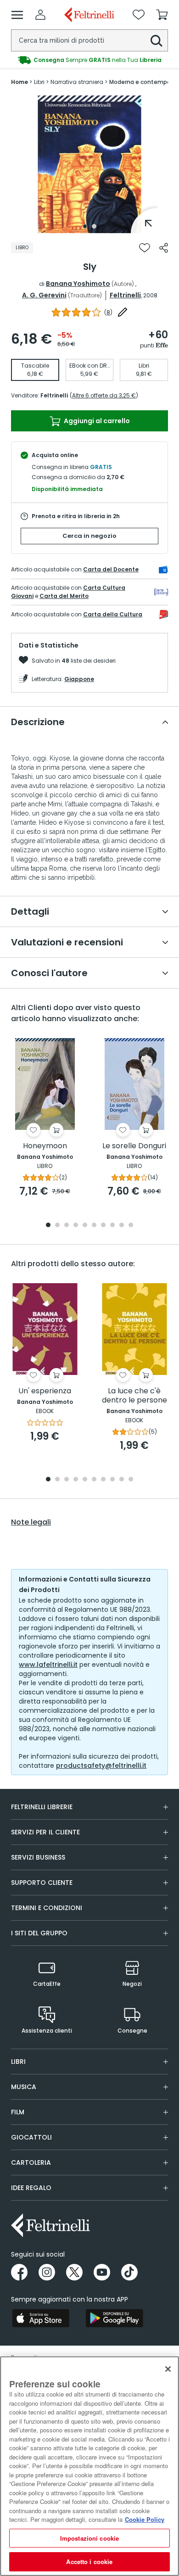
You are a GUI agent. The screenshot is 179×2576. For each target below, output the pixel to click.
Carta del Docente (111, 569)
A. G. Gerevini (44, 295)
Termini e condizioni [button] (47, 1908)
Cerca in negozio (89, 536)
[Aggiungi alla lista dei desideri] (145, 248)
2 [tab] (94, 226)
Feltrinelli (125, 295)
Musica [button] (24, 2087)
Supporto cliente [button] (42, 1883)
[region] (89, 2466)
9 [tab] (122, 1226)
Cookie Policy (145, 2519)
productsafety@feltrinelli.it (101, 1766)
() (108, 312)
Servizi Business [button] (38, 1857)
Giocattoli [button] (31, 2137)
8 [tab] (112, 1226)
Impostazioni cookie (89, 2538)
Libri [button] (18, 2062)
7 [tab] (103, 1226)
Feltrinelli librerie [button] (42, 1807)
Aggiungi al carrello (96, 421)
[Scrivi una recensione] (123, 312)
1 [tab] (85, 226)
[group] (89, 60)
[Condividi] (164, 248)
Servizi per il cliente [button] (45, 1832)
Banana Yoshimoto (78, 284)
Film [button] (18, 2112)
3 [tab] (67, 1226)
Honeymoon (45, 1146)
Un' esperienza (45, 1391)
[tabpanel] (89, 164)
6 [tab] (94, 1226)
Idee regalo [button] (31, 2188)
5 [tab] (85, 1226)
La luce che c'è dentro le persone (134, 1396)
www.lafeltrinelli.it (48, 1665)
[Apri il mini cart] (162, 15)
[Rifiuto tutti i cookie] (168, 2369)
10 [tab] (131, 1226)
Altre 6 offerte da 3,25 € (104, 395)
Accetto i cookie (89, 2562)
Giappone (79, 679)
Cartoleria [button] (31, 2162)
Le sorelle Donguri (134, 1146)
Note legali (31, 1522)
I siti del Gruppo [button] (39, 1933)
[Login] (40, 15)
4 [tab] (76, 1226)
